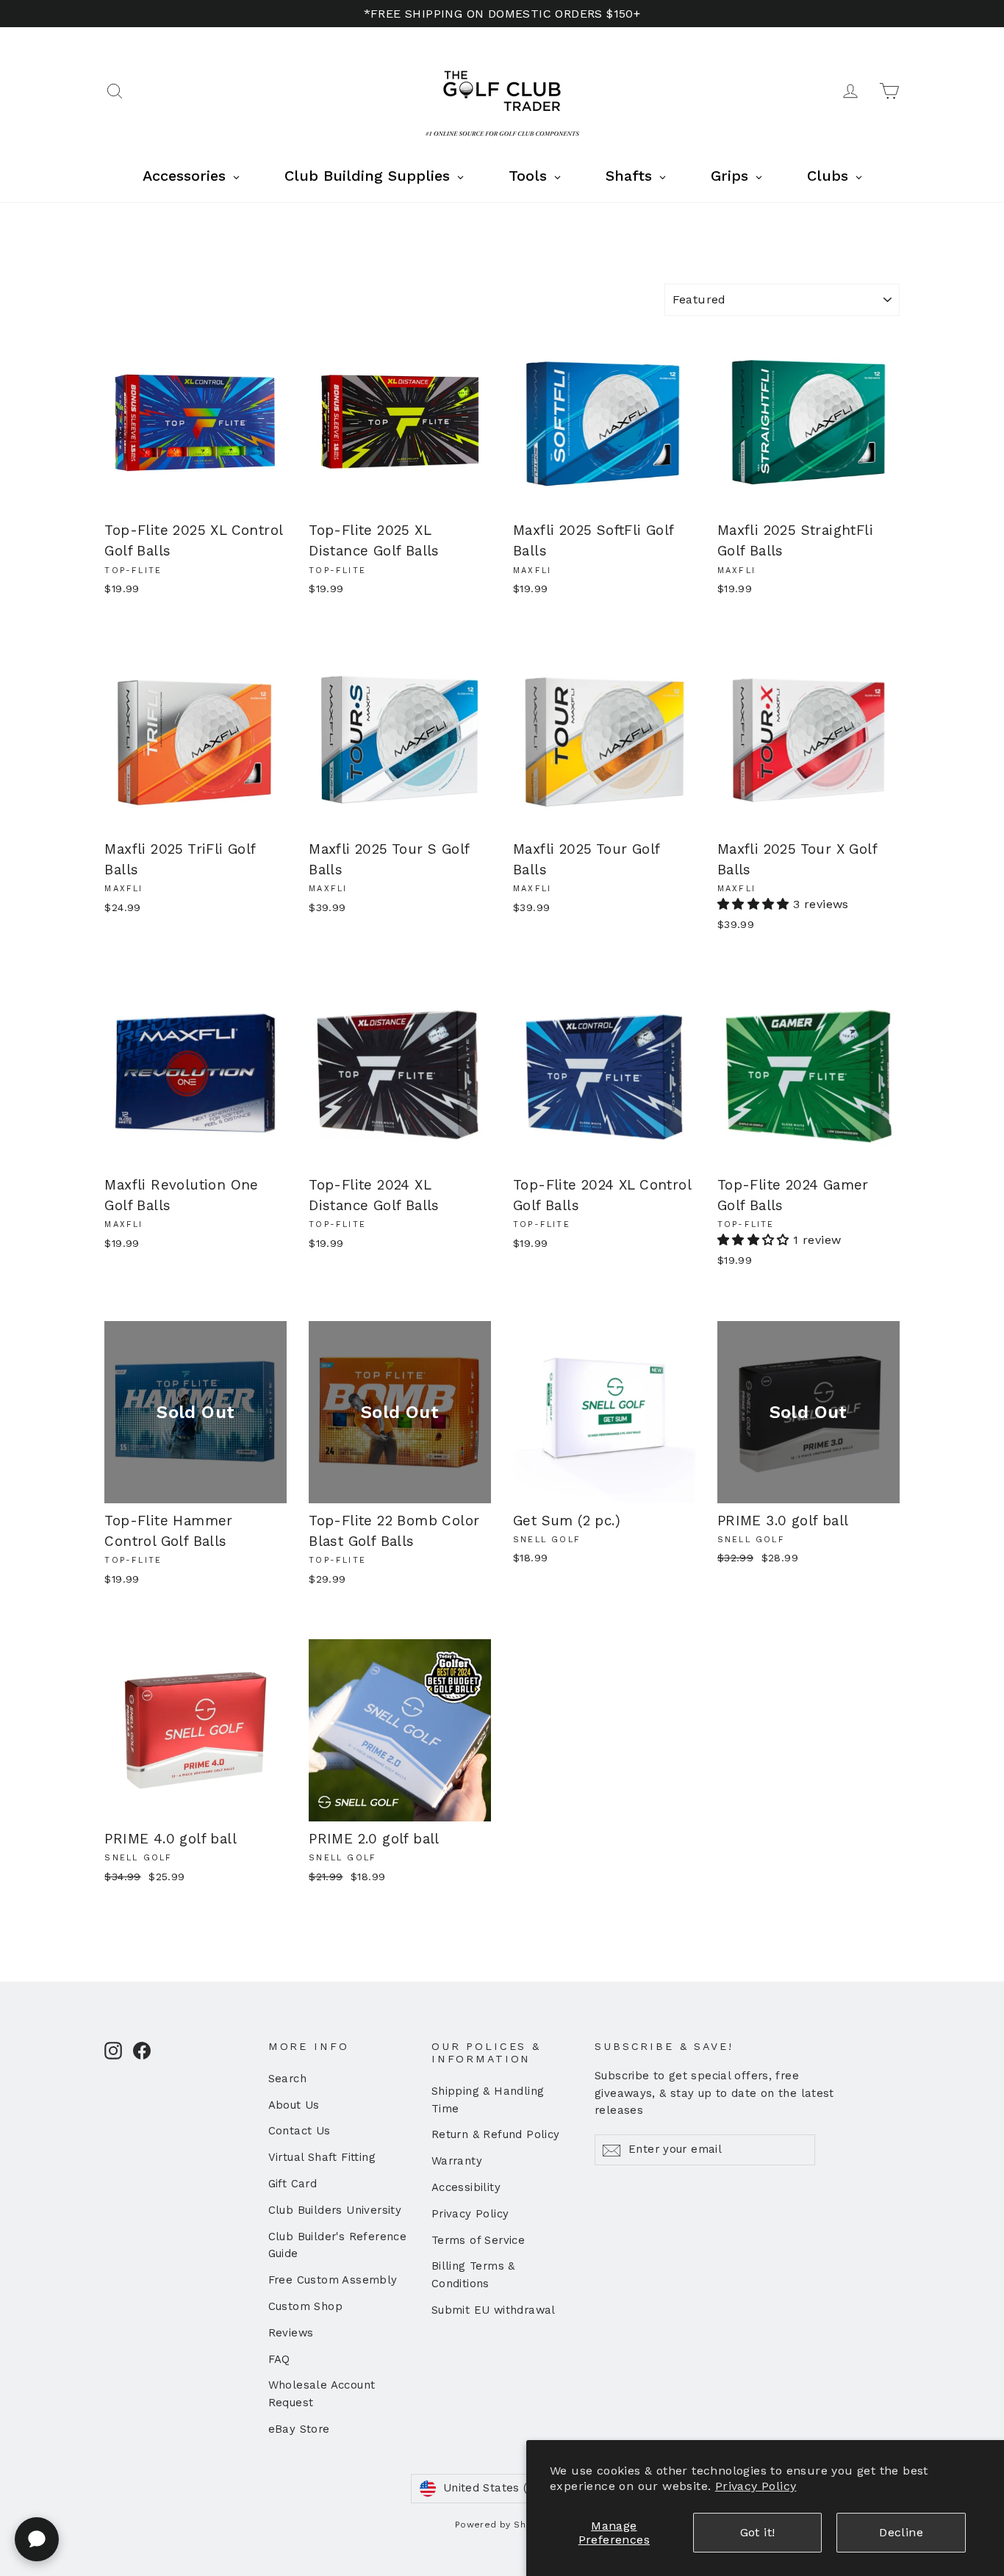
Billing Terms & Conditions (473, 2275)
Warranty (457, 2161)
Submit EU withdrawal (494, 2310)
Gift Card (293, 2184)
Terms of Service (478, 2240)
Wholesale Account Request (322, 2394)
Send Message (393, 2462)
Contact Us (300, 2131)
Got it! (758, 2532)
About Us (294, 2105)
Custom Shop (305, 2306)
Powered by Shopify (502, 2525)
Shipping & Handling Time (488, 2100)
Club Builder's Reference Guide (338, 2245)
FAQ (279, 2359)
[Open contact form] (37, 2539)
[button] (755, 904)
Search (287, 2079)
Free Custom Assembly (333, 2280)
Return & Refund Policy (496, 2134)
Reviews (291, 2333)
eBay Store (299, 2429)
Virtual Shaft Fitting (322, 2157)
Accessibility (466, 2187)
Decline (901, 2532)
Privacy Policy (756, 2486)
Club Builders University (335, 2210)
